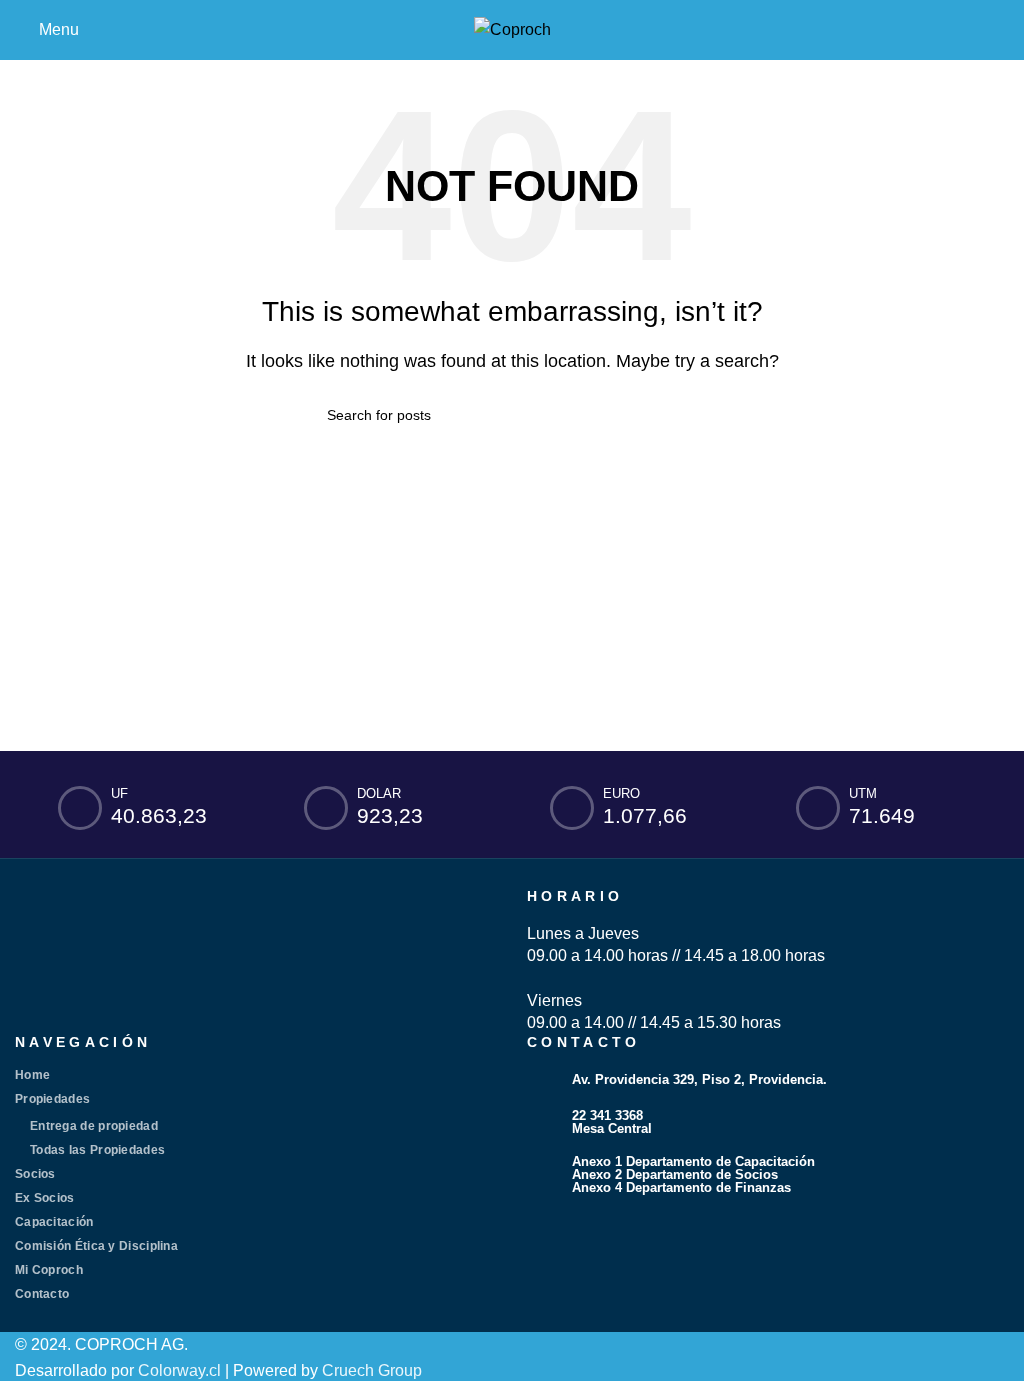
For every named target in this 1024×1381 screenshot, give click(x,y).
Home (32, 1075)
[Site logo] (512, 28)
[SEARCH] (689, 415)
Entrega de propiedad (94, 1126)
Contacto (42, 1294)
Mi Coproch (49, 1270)
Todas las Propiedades (97, 1150)
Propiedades (52, 1099)
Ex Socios (45, 1198)
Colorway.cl (179, 1370)
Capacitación (54, 1222)
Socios (35, 1174)
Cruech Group (372, 1370)
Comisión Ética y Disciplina (96, 1246)
